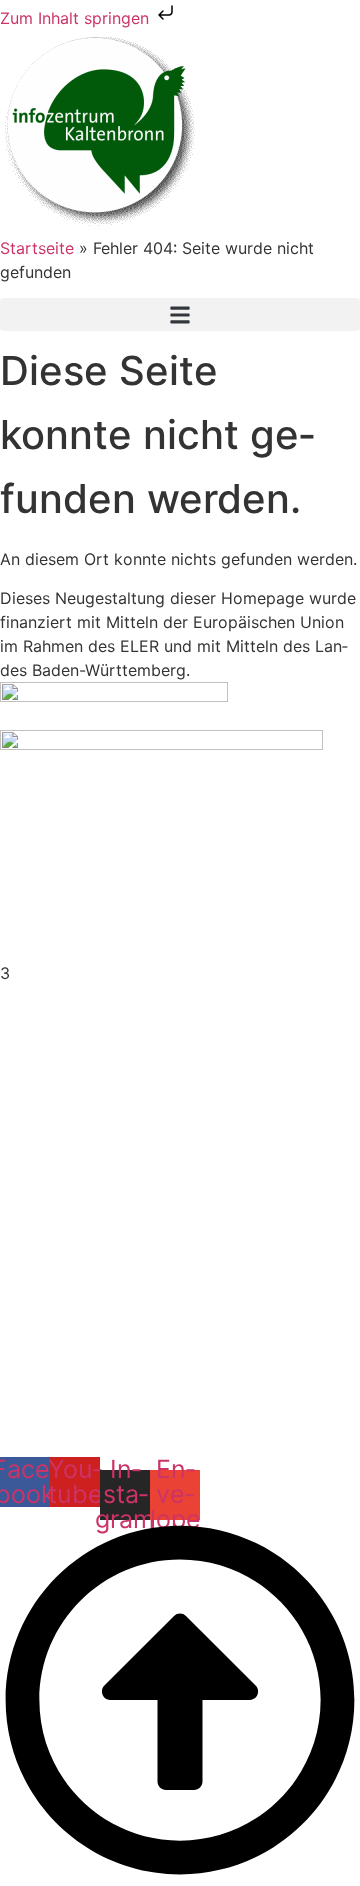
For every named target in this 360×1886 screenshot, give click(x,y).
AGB (180, 1352)
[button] (180, 314)
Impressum (180, 1304)
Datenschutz (180, 1328)
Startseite (37, 248)
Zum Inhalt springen (77, 18)
